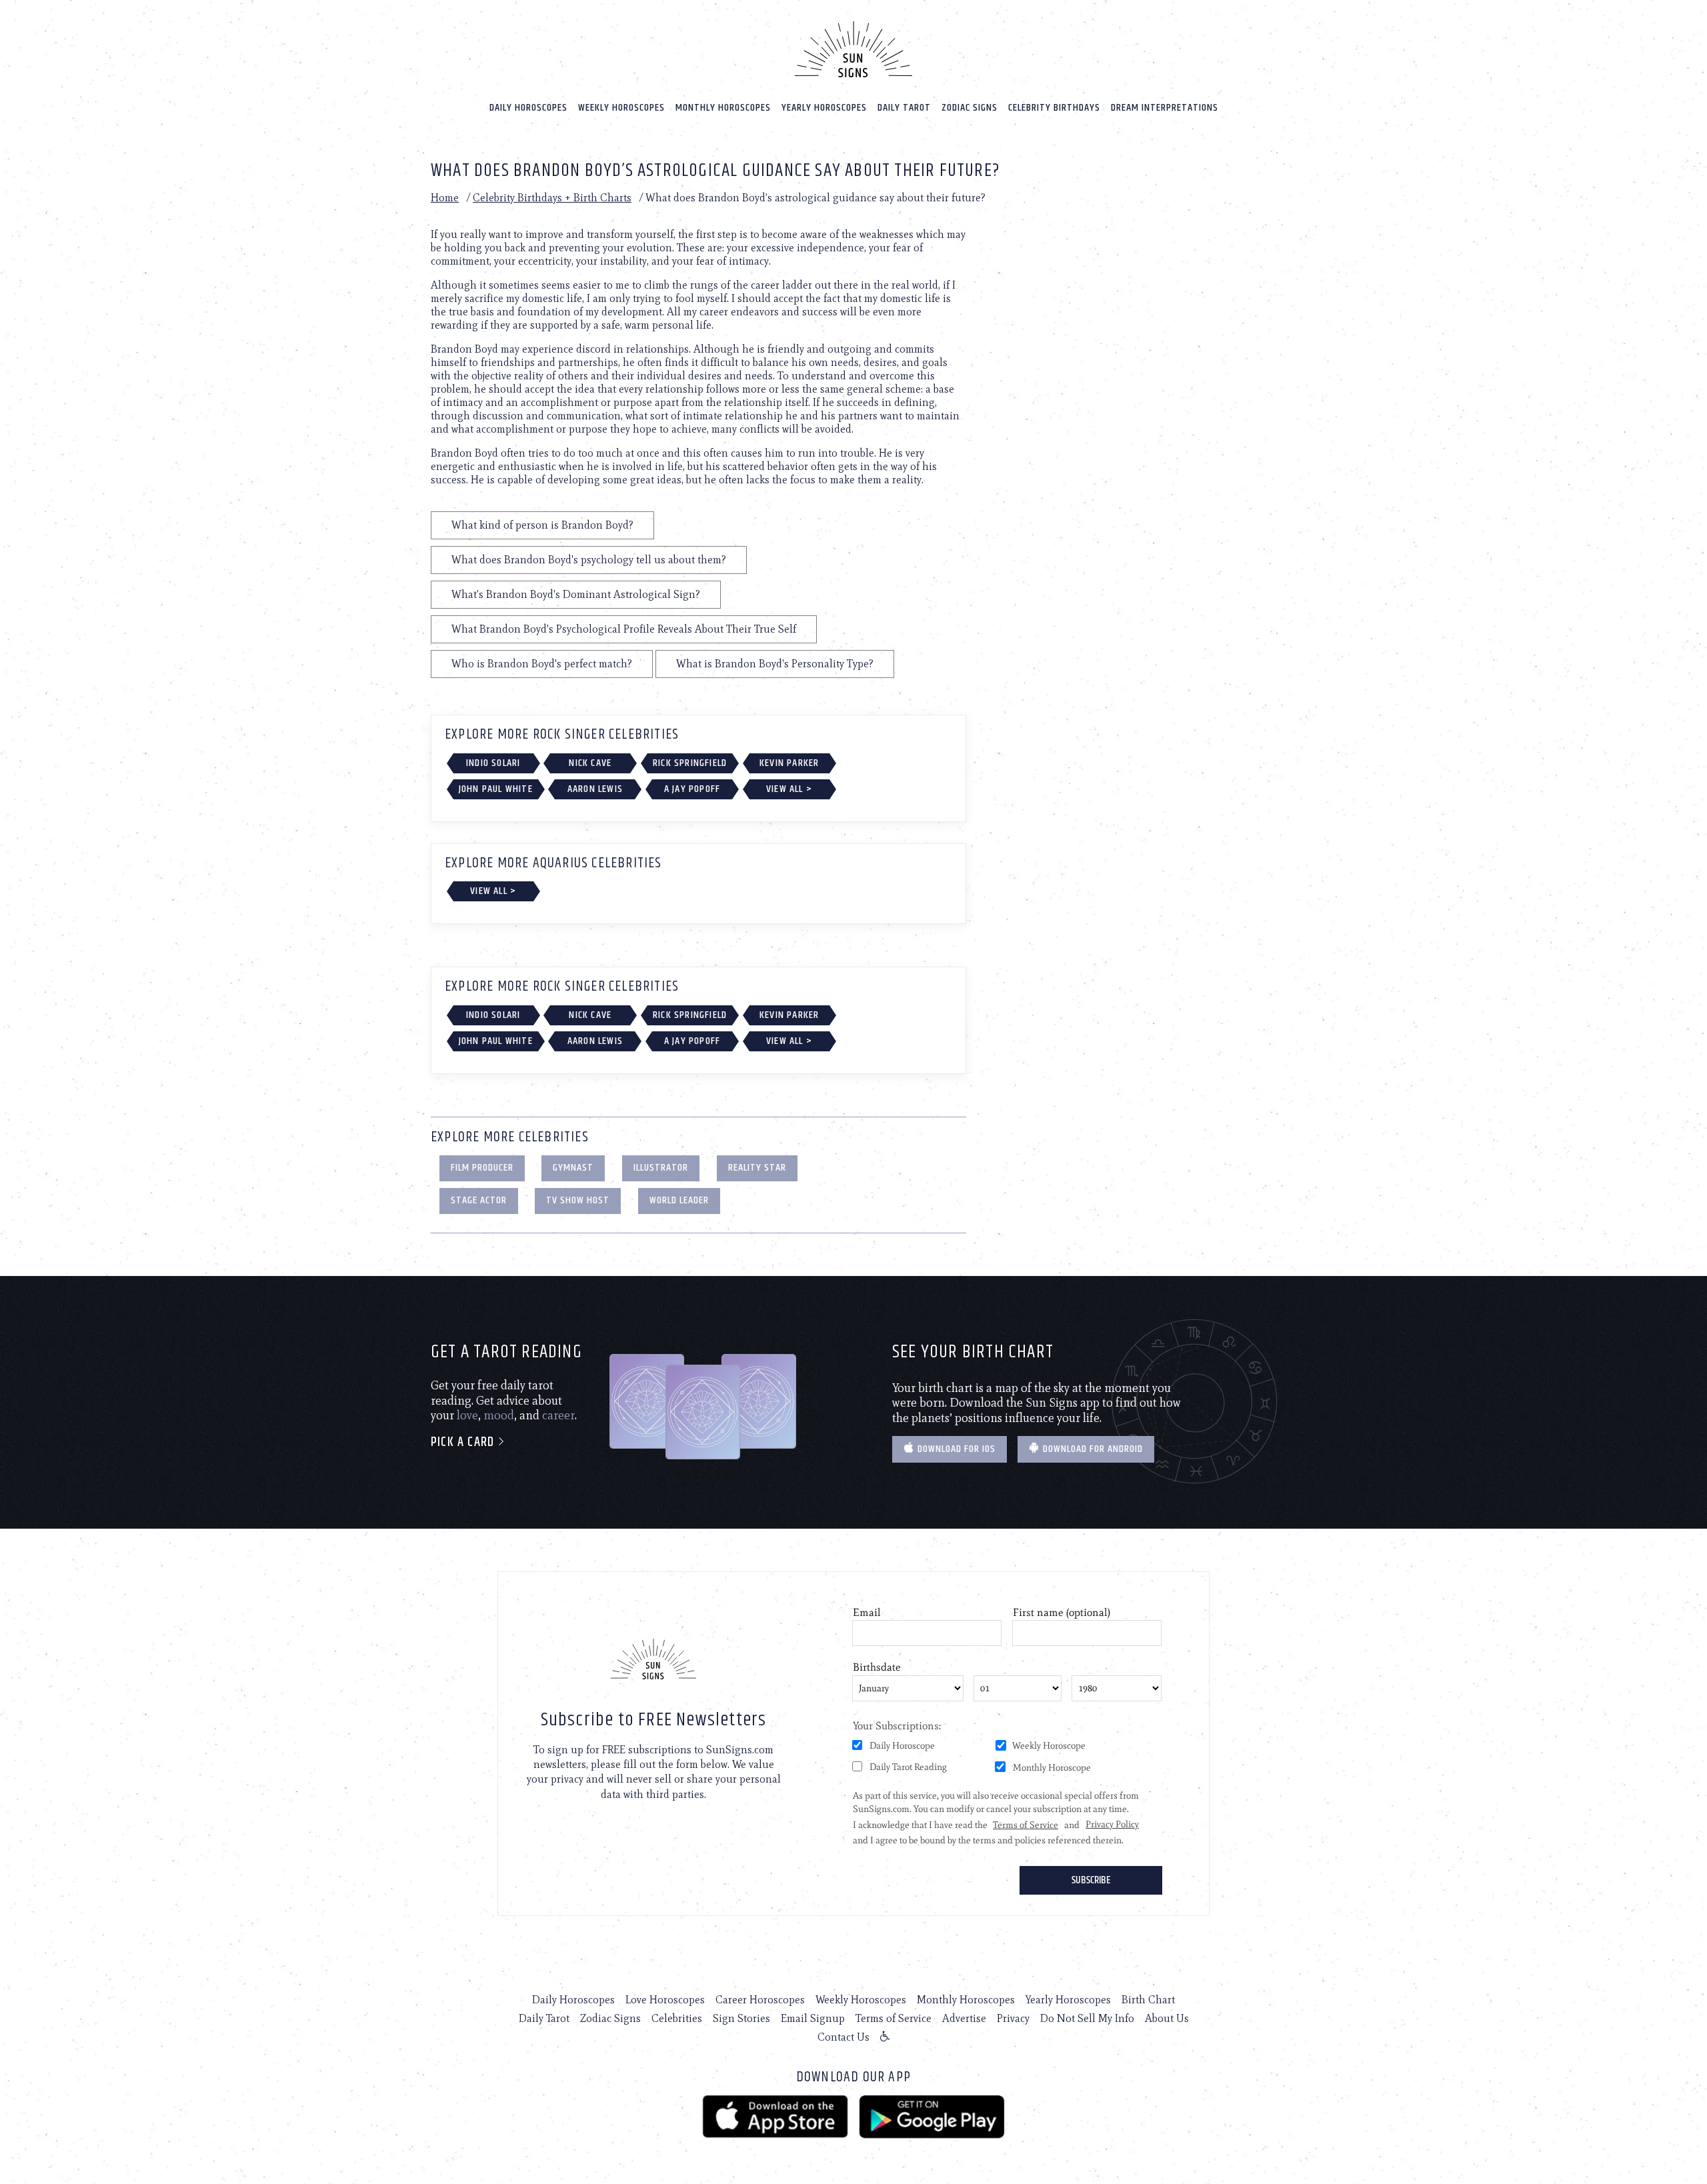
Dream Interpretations (1165, 108)
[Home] (853, 49)
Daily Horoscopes (528, 108)
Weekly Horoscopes (621, 108)
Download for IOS (955, 1449)
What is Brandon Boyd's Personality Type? (775, 664)
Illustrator (661, 1168)
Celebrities (677, 2018)
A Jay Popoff (692, 789)
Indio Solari (493, 763)
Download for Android (1092, 1449)
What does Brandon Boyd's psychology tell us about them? (589, 560)
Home (445, 198)
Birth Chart (1148, 2000)
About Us (1167, 2018)
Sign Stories (741, 2018)
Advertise (964, 2018)
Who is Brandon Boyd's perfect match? (542, 664)
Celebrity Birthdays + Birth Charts (552, 198)
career (558, 1415)
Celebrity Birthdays (1054, 108)
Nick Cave (590, 763)
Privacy (1013, 2018)
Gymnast (573, 1168)
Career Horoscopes (760, 2000)
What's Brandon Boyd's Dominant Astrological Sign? (576, 594)
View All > (789, 789)
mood (499, 1415)
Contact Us (843, 2037)
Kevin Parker (789, 763)
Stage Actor (479, 1200)
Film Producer (482, 1168)
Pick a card (464, 1442)
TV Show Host (578, 1200)
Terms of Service (894, 2018)
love (467, 1415)
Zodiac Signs (970, 108)
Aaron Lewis (595, 789)
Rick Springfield (690, 763)
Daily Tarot (904, 108)
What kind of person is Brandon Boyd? (542, 525)
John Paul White (496, 789)
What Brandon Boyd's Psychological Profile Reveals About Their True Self (624, 629)
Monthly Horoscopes (723, 108)
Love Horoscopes (665, 2000)
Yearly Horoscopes (824, 108)
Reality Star (757, 1168)
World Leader (679, 1200)
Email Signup (813, 2018)
